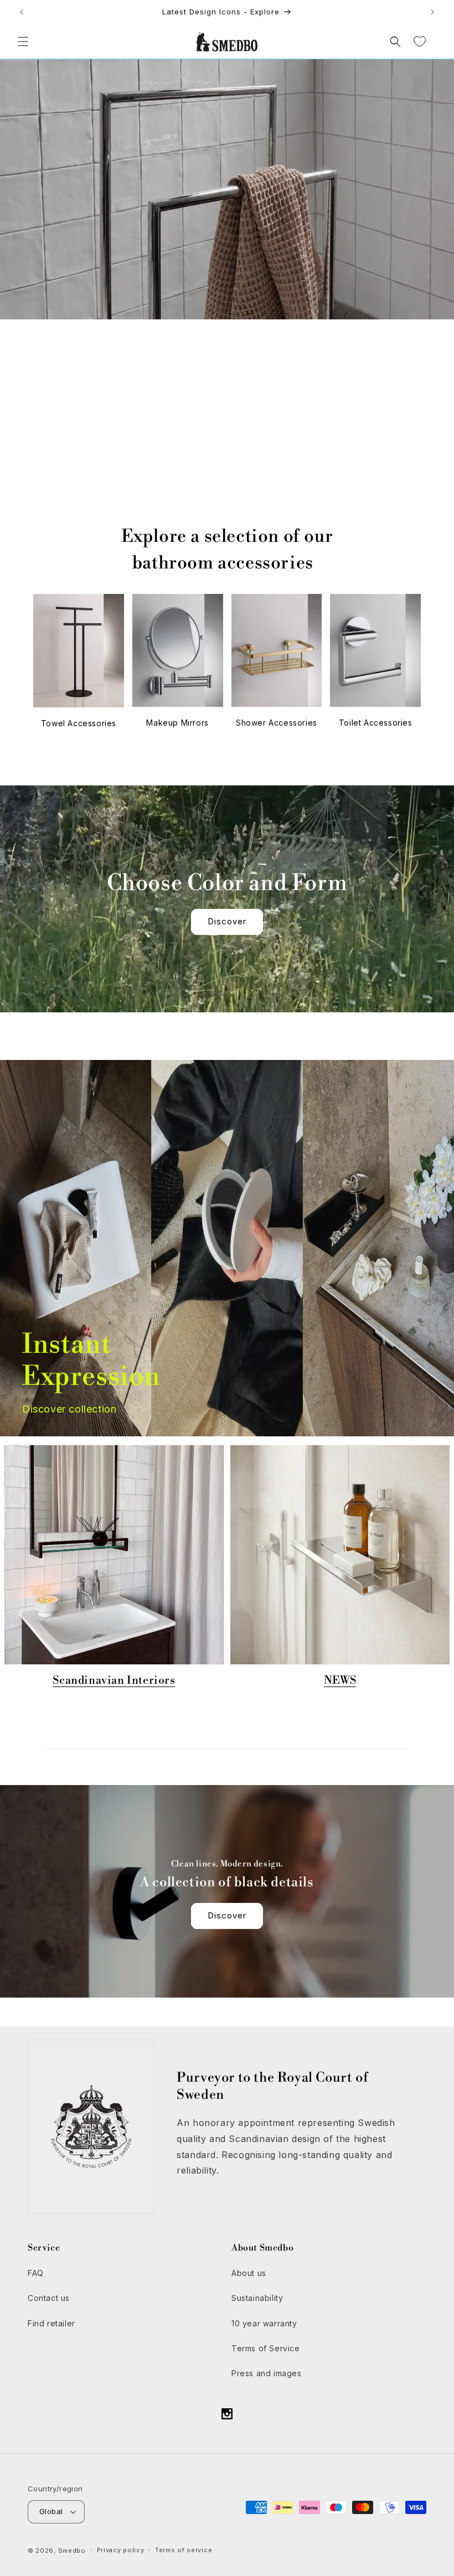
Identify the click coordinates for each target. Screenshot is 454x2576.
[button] (23, 42)
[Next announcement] (432, 12)
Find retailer (51, 2323)
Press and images (267, 2373)
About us (249, 2273)
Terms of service (184, 2550)
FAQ (36, 2273)
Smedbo (72, 2551)
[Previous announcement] (22, 12)
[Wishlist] (420, 42)
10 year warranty (264, 2323)
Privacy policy (121, 2550)
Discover (227, 491)
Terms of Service (266, 2348)
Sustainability (257, 2298)
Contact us (49, 2298)
